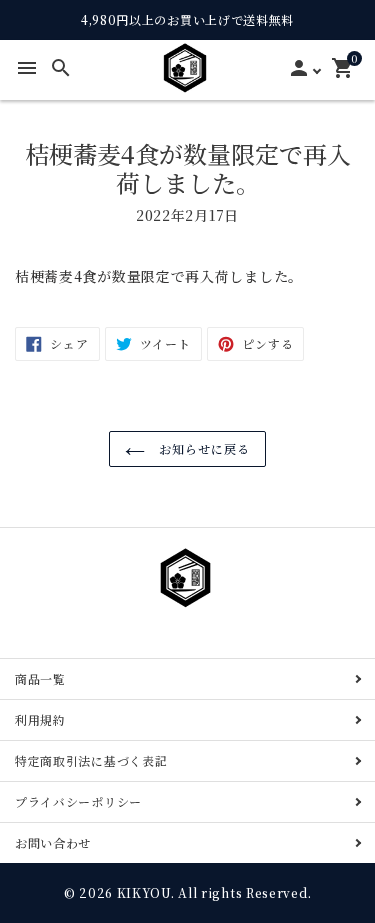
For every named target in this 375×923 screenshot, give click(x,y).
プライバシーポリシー (78, 801)
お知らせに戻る (202, 448)
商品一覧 (40, 678)
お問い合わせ (53, 842)
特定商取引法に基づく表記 (91, 760)
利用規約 (40, 719)
